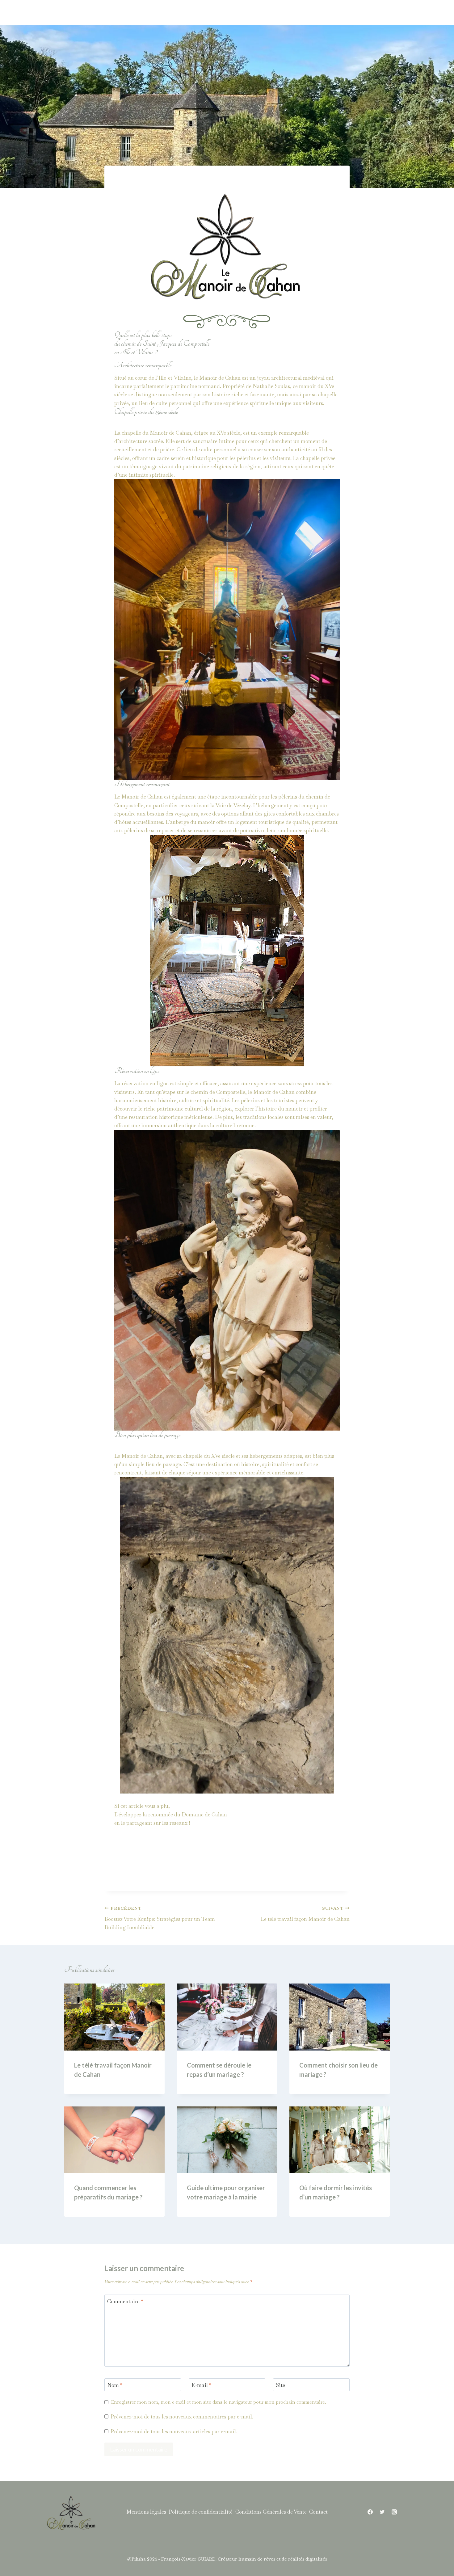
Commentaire (125, 2301)
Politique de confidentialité (201, 2512)
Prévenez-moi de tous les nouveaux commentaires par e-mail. (182, 2417)
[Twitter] (382, 2512)
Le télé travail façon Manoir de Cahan (305, 1914)
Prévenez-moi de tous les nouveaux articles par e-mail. (174, 2431)
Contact (318, 2512)
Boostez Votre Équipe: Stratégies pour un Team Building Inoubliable (160, 1918)
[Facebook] (370, 2512)
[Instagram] (394, 2512)
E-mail (202, 2385)
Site (280, 2385)
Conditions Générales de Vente (271, 2512)
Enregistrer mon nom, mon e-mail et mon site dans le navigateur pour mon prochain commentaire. (219, 2402)
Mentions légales (146, 2512)
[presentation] (114, 2017)
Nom (115, 2385)
